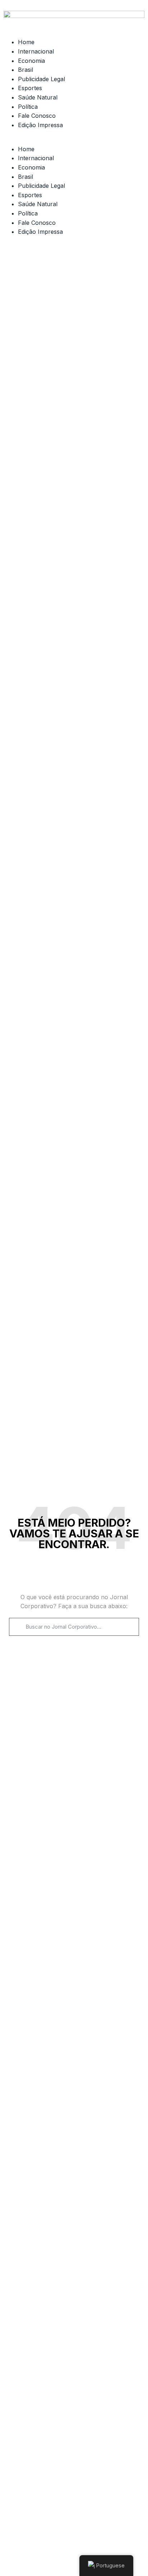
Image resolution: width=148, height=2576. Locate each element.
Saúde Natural (38, 97)
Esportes (30, 88)
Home (26, 42)
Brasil (26, 70)
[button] (74, 140)
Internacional (36, 51)
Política (28, 107)
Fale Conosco (37, 116)
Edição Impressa (40, 125)
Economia (31, 61)
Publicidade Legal (41, 79)
